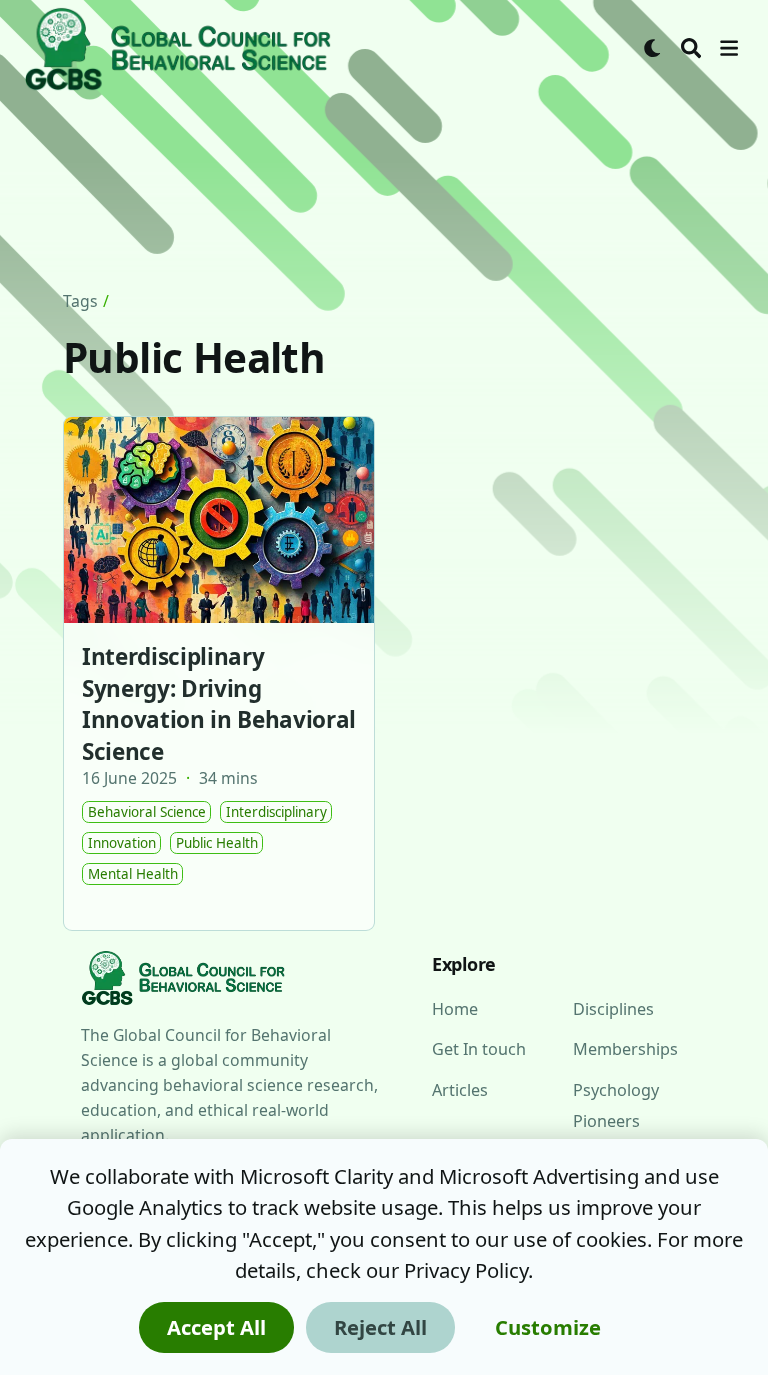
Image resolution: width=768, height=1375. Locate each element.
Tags (81, 300)
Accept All (216, 1327)
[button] (729, 48)
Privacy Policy (466, 1270)
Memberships (625, 1049)
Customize (548, 1327)
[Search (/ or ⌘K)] (691, 48)
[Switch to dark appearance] (653, 48)
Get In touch (479, 1049)
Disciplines (615, 1009)
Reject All (380, 1327)
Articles (460, 1090)
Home (454, 1009)
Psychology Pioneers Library (618, 1121)
